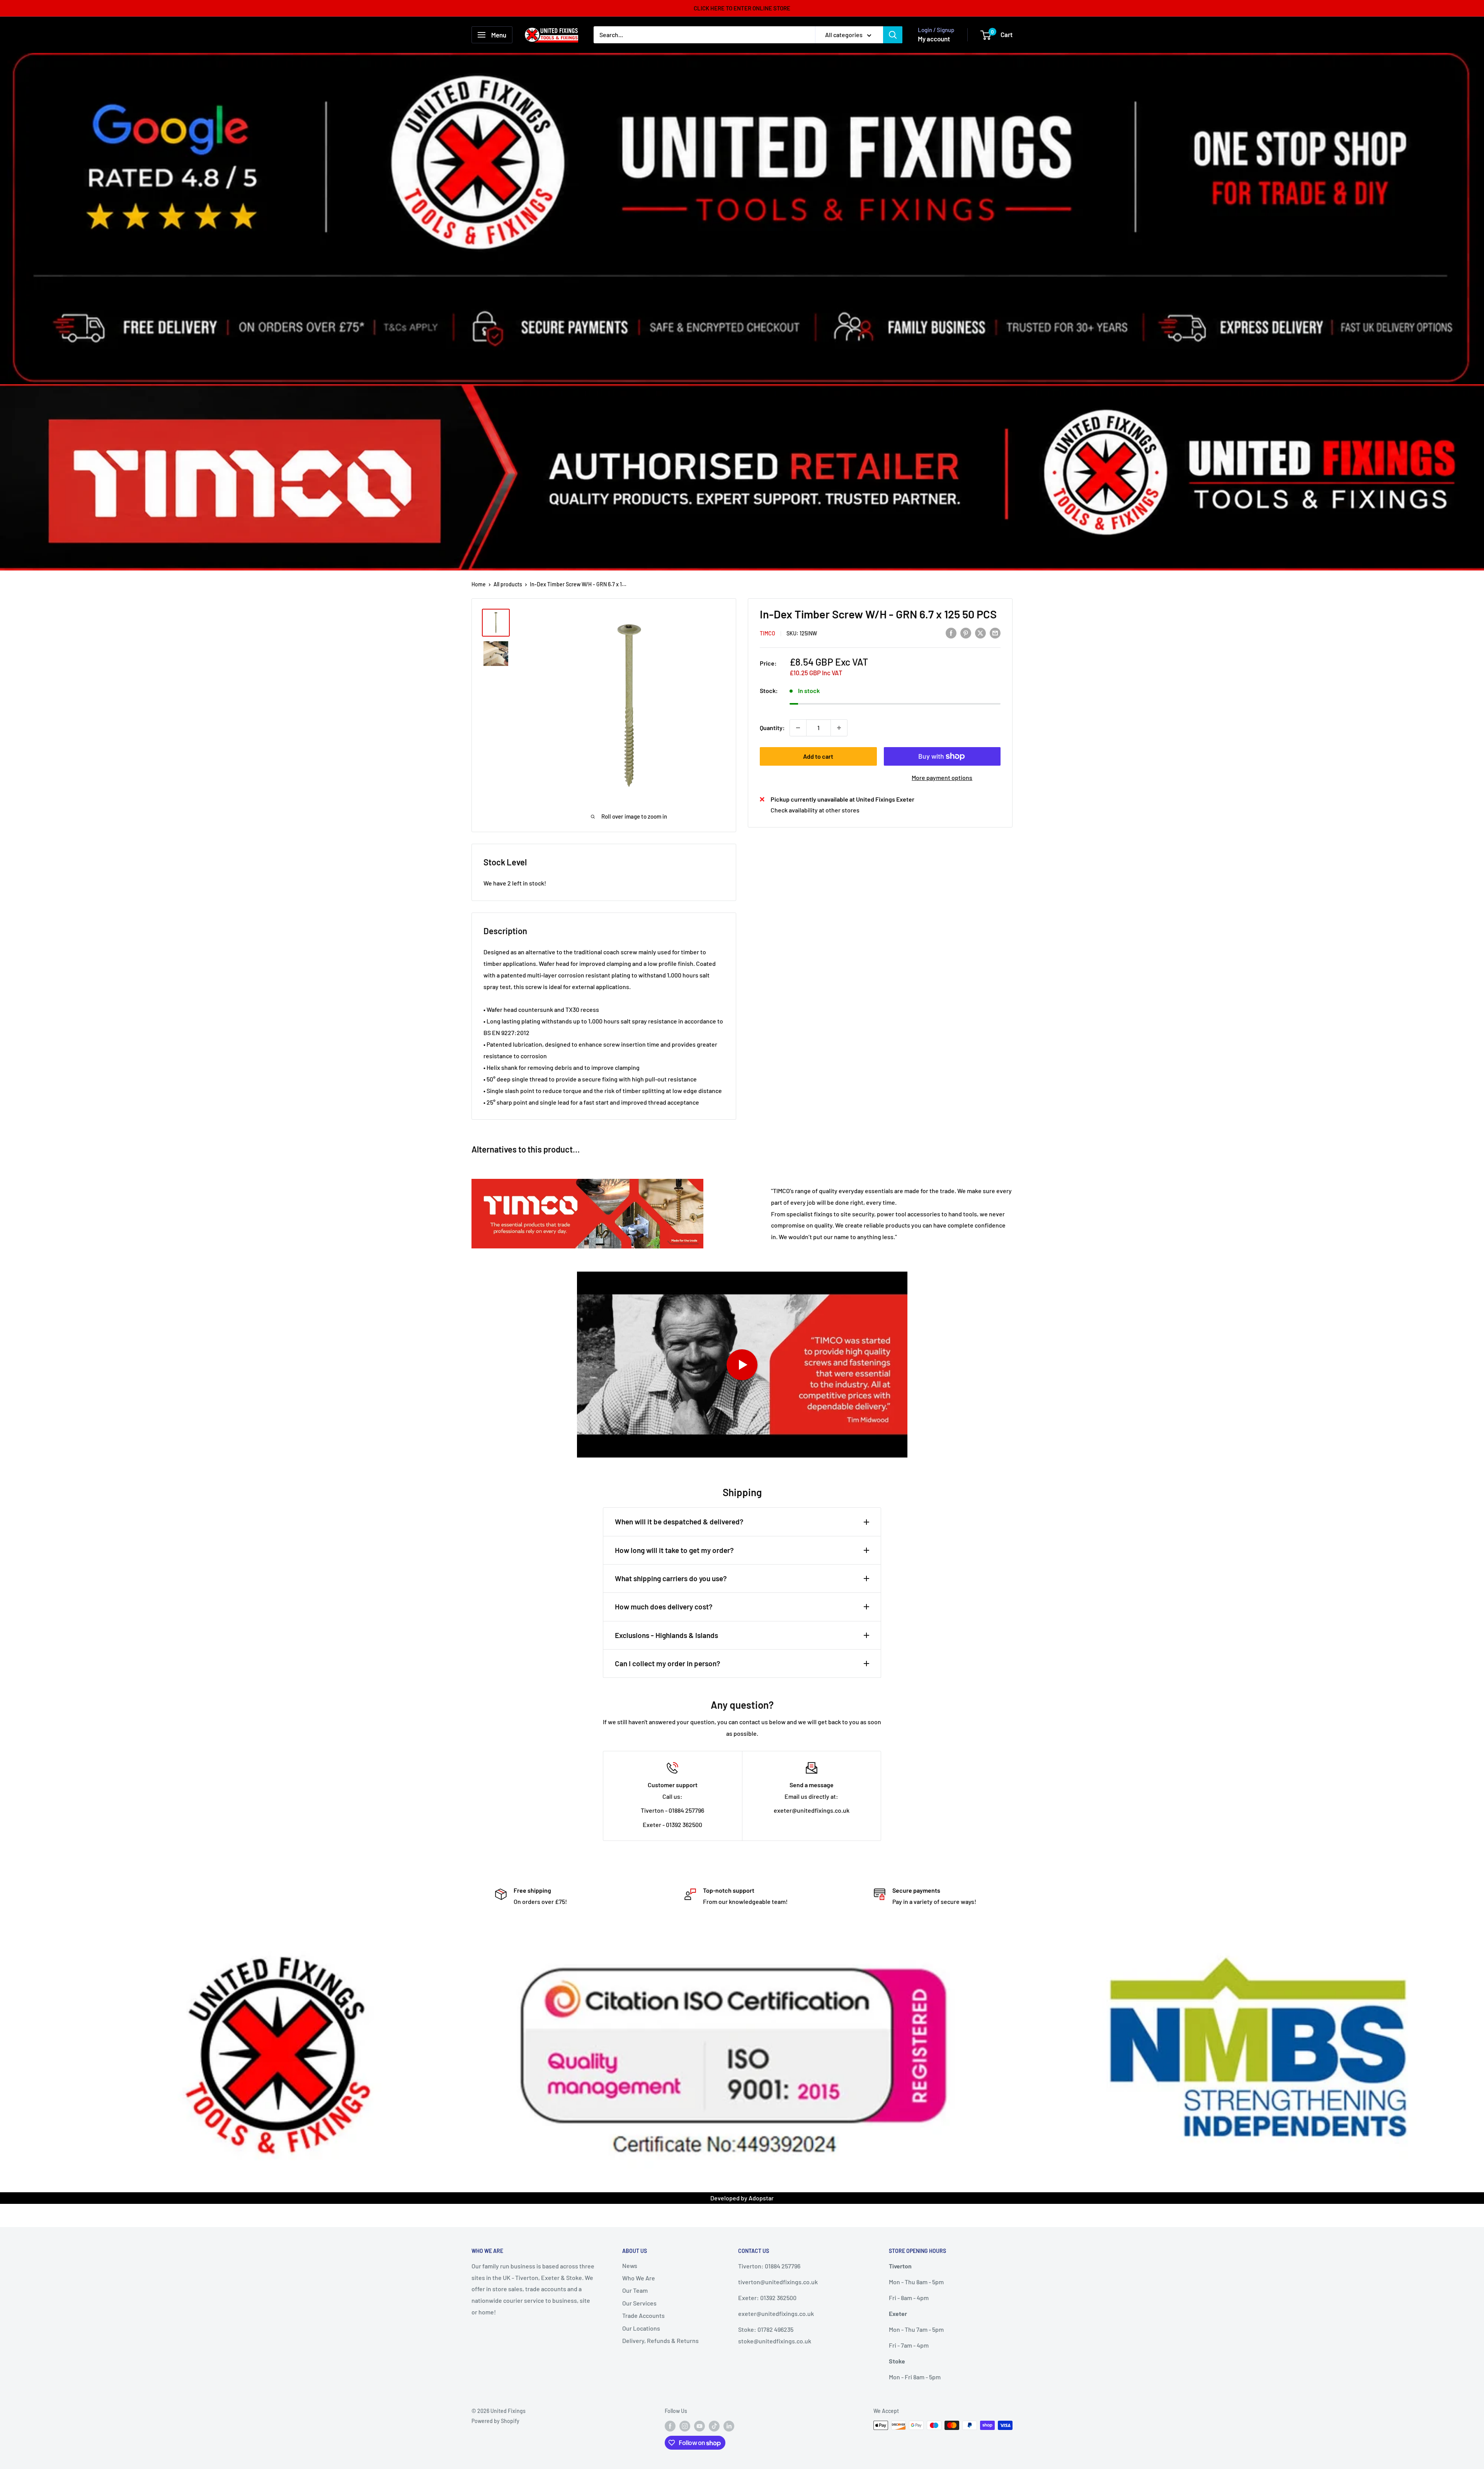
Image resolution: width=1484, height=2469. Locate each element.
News (630, 2266)
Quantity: (772, 728)
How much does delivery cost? (664, 1607)
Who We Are (639, 2278)
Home (479, 584)
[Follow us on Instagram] (685, 2426)
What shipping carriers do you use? (671, 1578)
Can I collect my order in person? (668, 1663)
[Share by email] (995, 633)
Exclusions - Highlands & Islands (666, 1635)
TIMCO (768, 633)
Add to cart (818, 756)
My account (934, 39)
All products (508, 584)
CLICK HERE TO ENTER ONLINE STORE (742, 8)
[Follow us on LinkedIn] (729, 2426)
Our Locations (641, 2328)
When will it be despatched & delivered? (679, 1521)
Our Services (639, 2303)
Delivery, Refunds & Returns (660, 2340)
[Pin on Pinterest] (966, 633)
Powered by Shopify (495, 2421)
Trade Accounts (643, 2315)
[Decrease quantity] (798, 728)
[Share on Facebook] (951, 633)
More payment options (942, 777)
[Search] (893, 35)
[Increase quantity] (839, 728)
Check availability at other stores (815, 810)
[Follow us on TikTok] (714, 2426)
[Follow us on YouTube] (699, 2426)
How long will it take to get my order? (674, 1550)
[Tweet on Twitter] (980, 633)
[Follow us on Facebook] (670, 2426)
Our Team (635, 2290)
